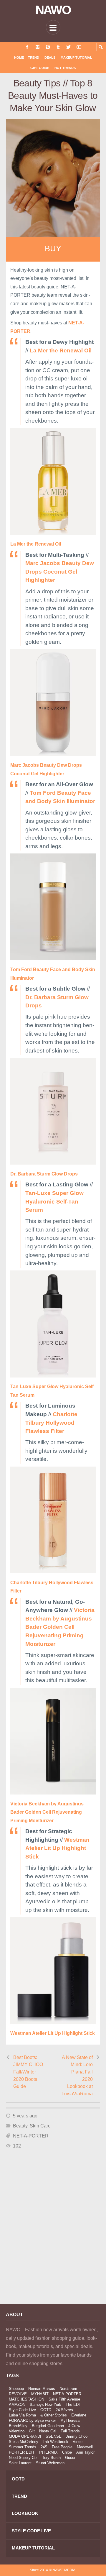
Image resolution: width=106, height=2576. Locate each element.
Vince (78, 2442)
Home (19, 58)
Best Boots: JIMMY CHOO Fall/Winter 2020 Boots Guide (28, 2072)
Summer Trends (23, 2447)
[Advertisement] (53, 2238)
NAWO (53, 10)
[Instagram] (38, 47)
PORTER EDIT (22, 2452)
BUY (53, 249)
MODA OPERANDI (25, 2436)
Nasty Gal (48, 2431)
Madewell (85, 2447)
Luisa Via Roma (22, 2415)
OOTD (46, 2410)
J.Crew (74, 2426)
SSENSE (54, 2436)
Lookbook (25, 2513)
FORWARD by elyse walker (32, 2420)
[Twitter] (68, 47)
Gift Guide (40, 68)
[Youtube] (79, 47)
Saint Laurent (20, 2463)
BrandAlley (18, 2426)
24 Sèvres (64, 2410)
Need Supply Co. (23, 2458)
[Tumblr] (58, 47)
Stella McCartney (24, 2442)
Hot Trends (65, 68)
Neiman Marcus (42, 2389)
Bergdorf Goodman (48, 2426)
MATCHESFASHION (26, 2399)
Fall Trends (70, 2431)
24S (44, 2447)
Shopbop (16, 2389)
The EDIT (74, 2405)
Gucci (70, 2458)
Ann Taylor (85, 2452)
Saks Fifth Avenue (64, 2399)
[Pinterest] (48, 47)
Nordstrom (68, 2389)
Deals (50, 58)
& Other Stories (54, 2415)
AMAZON (17, 2405)
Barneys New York (45, 2405)
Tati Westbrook (56, 2442)
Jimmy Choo (77, 2436)
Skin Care (40, 2126)
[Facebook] (27, 47)
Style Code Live (22, 2410)
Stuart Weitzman (50, 2463)
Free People (62, 2447)
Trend (34, 58)
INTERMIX (48, 2452)
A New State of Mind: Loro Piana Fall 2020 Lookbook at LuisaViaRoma (77, 2076)
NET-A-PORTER (31, 2136)
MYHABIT (40, 2394)
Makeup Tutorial (76, 58)
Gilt (32, 2431)
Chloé (67, 2452)
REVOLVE (18, 2394)
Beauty (20, 2126)
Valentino (17, 2431)
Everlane (79, 2415)
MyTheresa (70, 2420)
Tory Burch (51, 2458)
